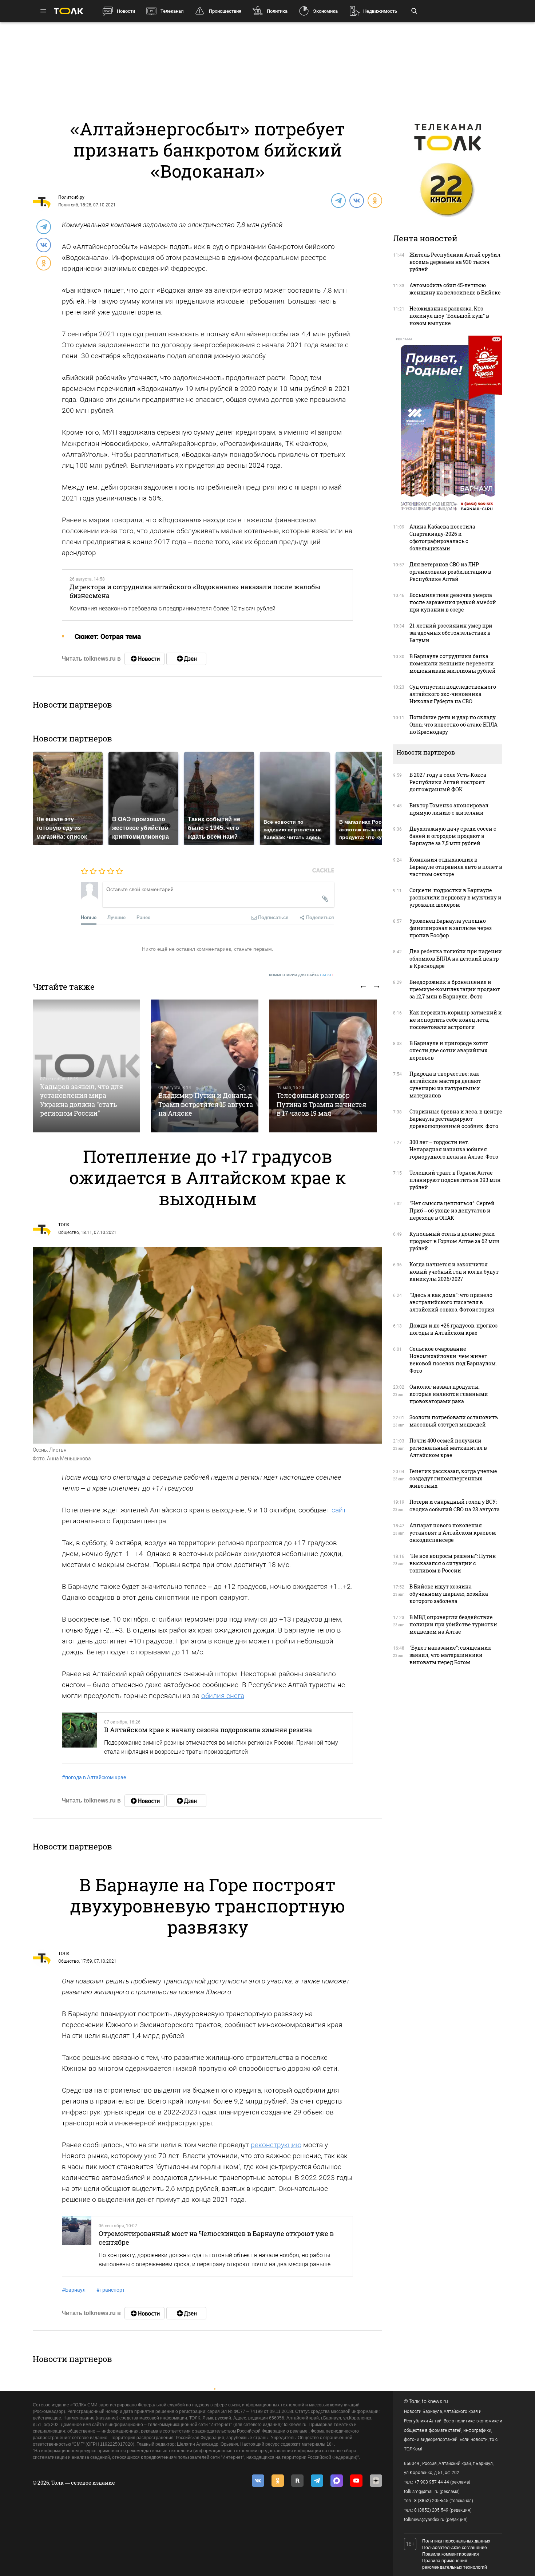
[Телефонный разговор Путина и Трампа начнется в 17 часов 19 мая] (323, 1066)
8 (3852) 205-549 (431, 2510)
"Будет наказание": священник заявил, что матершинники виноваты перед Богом (450, 1655)
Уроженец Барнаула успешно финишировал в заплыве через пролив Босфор (451, 928)
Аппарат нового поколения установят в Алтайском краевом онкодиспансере (453, 1533)
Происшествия (225, 11)
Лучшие (116, 917)
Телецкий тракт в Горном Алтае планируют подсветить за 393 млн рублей (455, 1180)
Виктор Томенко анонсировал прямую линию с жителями (449, 809)
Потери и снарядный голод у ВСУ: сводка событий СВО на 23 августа (455, 1505)
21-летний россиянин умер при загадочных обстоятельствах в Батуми (451, 633)
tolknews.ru (435, 2401)
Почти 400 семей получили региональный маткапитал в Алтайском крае (448, 1448)
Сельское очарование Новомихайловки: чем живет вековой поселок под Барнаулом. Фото (453, 1360)
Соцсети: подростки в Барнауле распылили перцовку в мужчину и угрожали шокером (455, 897)
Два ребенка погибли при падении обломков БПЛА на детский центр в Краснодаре (456, 959)
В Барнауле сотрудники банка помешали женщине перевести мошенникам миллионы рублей (453, 663)
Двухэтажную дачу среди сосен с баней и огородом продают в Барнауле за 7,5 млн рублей (453, 836)
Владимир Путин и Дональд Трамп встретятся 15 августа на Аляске (206, 1104)
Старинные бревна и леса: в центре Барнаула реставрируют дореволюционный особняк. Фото (456, 1119)
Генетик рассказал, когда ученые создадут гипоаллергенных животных (453, 1478)
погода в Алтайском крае (94, 1777)
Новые (89, 917)
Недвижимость (380, 11)
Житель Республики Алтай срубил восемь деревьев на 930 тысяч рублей (455, 262)
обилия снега (223, 1696)
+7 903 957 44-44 (432, 2482)
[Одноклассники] (374, 200)
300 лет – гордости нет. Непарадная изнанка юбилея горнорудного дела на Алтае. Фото (454, 1149)
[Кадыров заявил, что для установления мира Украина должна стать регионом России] (86, 1066)
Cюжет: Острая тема (108, 636)
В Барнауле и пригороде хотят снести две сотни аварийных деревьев (449, 1050)
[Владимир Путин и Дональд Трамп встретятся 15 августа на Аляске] (205, 1066)
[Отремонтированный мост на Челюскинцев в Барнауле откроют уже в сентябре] (77, 2246)
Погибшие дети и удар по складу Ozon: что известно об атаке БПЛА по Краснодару (453, 725)
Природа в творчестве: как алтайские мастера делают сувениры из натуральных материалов (445, 1085)
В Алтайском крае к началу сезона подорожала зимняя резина (208, 1730)
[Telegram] (338, 200)
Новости (126, 11)
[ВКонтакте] (356, 200)
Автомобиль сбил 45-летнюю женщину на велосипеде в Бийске (455, 289)
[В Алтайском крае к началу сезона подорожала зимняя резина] (80, 1738)
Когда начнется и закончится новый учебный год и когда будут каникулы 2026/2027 (454, 1272)
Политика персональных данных (456, 2541)
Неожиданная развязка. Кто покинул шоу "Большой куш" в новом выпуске (449, 316)
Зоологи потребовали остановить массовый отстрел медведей (454, 1421)
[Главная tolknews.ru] (68, 11)
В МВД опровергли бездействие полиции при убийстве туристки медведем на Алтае (453, 1624)
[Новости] (144, 659)
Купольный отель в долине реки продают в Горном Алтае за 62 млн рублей (455, 1241)
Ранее (143, 917)
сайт (339, 1510)
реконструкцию (276, 2145)
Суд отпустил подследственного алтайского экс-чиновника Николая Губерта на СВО (453, 694)
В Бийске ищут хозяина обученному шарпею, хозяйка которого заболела (449, 1594)
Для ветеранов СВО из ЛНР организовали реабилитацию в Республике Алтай (450, 572)
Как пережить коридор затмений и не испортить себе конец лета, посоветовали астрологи (456, 1020)
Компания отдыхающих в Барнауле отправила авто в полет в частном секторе (456, 867)
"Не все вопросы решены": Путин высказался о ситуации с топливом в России (453, 1563)
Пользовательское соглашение (455, 2548)
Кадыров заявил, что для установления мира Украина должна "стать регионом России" (82, 1100)
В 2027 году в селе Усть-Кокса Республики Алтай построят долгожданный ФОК (448, 782)
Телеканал (172, 11)
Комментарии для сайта (302, 975)
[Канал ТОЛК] (186, 659)
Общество (69, 1232)
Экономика (325, 11)
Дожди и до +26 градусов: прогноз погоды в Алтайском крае (453, 1329)
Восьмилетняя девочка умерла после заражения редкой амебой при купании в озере (453, 602)
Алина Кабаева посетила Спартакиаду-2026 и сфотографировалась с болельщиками (442, 537)
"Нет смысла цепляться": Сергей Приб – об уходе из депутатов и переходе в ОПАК (452, 1210)
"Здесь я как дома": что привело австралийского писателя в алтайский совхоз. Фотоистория (452, 1302)
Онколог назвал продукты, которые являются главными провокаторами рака (449, 1394)
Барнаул (74, 2290)
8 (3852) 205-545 (431, 2501)
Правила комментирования (451, 2554)
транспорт (111, 2290)
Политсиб (68, 205)
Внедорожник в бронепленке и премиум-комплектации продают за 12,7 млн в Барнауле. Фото (455, 989)
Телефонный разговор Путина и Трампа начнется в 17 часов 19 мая (321, 1104)
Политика (277, 11)
